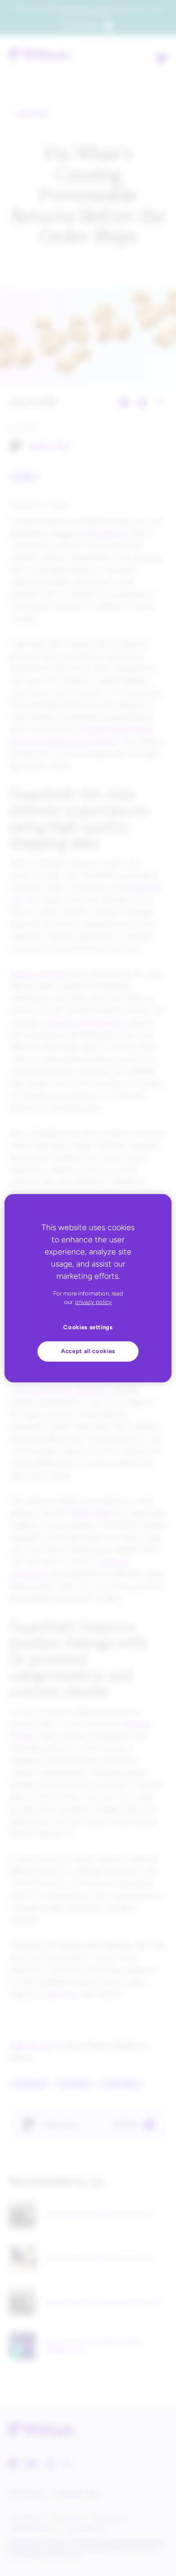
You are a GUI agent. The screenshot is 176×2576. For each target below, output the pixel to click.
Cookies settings (88, 1327)
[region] (88, 1288)
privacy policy (93, 1302)
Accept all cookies (88, 1351)
